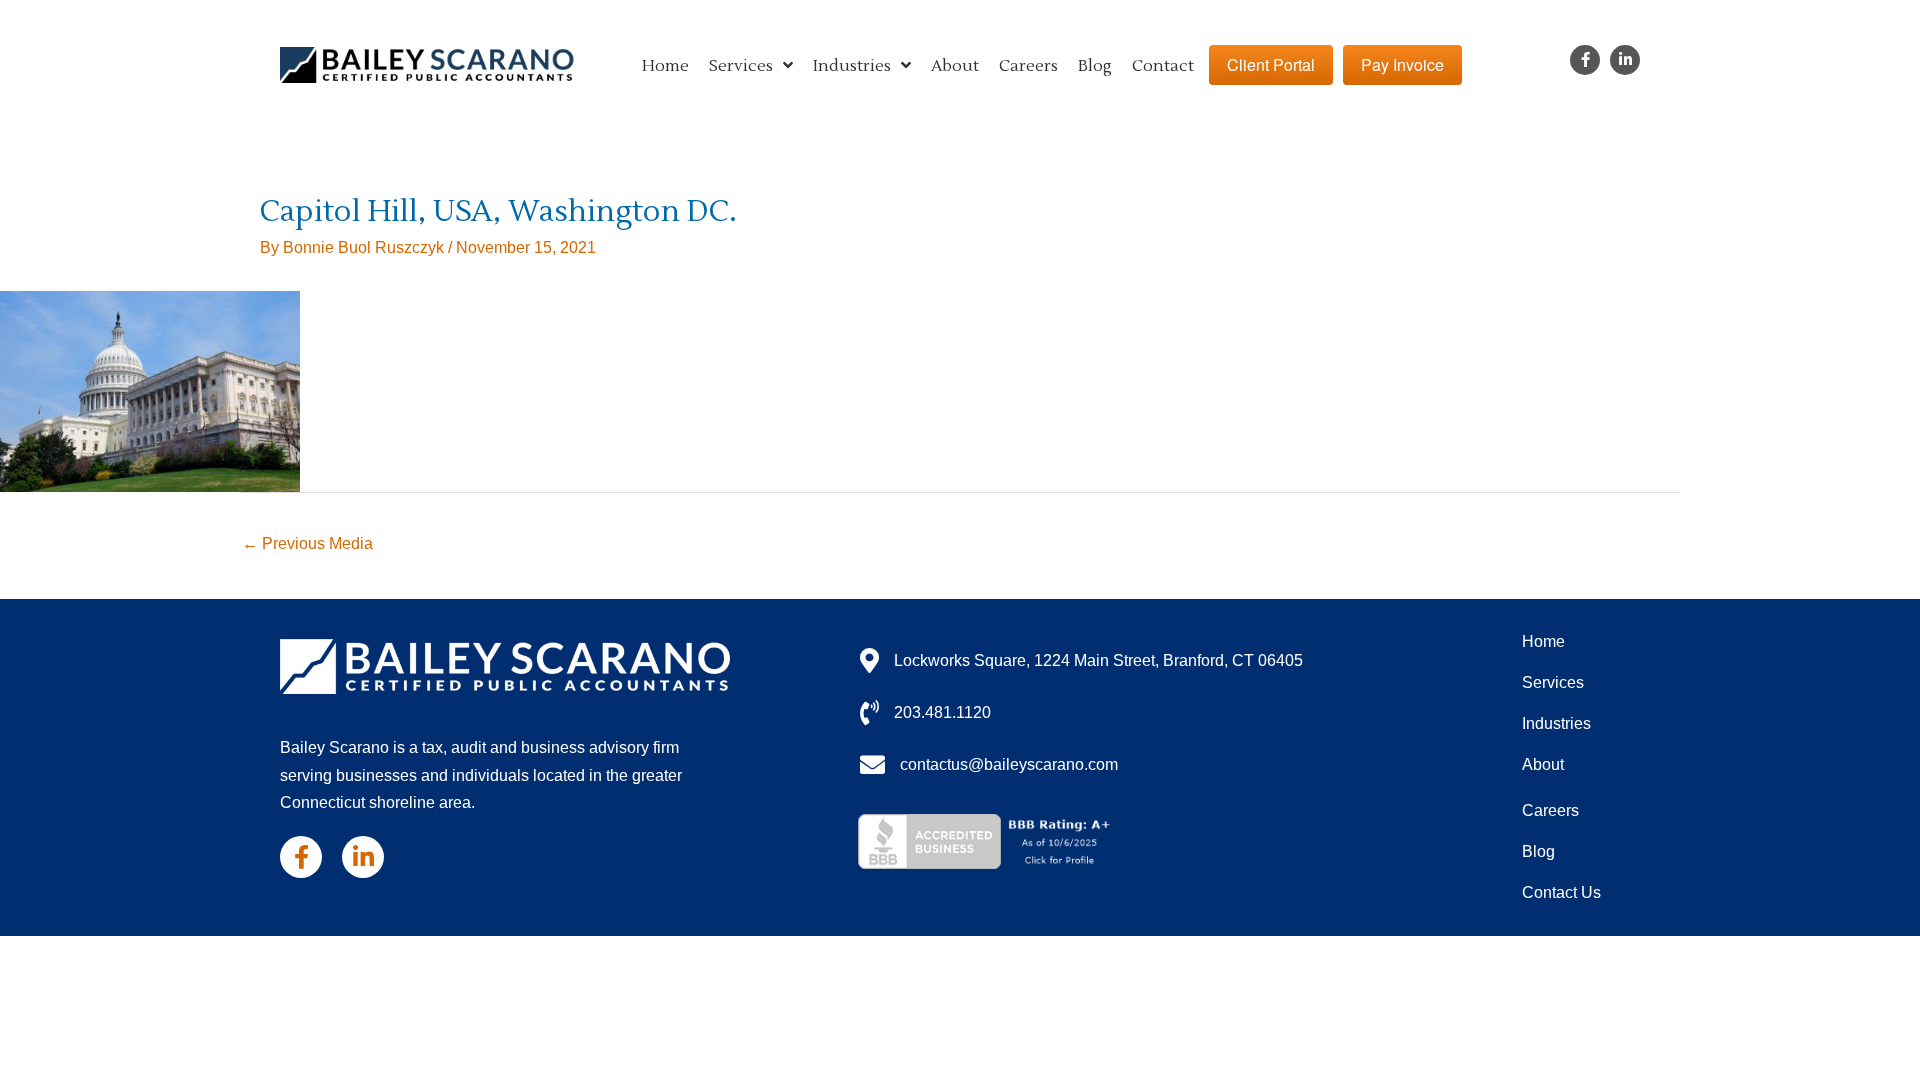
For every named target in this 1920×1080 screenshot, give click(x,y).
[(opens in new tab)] (988, 840)
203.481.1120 (942, 712)
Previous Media (307, 543)
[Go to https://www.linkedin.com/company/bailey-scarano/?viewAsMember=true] (1625, 60)
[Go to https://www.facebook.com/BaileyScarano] (1585, 60)
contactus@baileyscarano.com (1009, 764)
